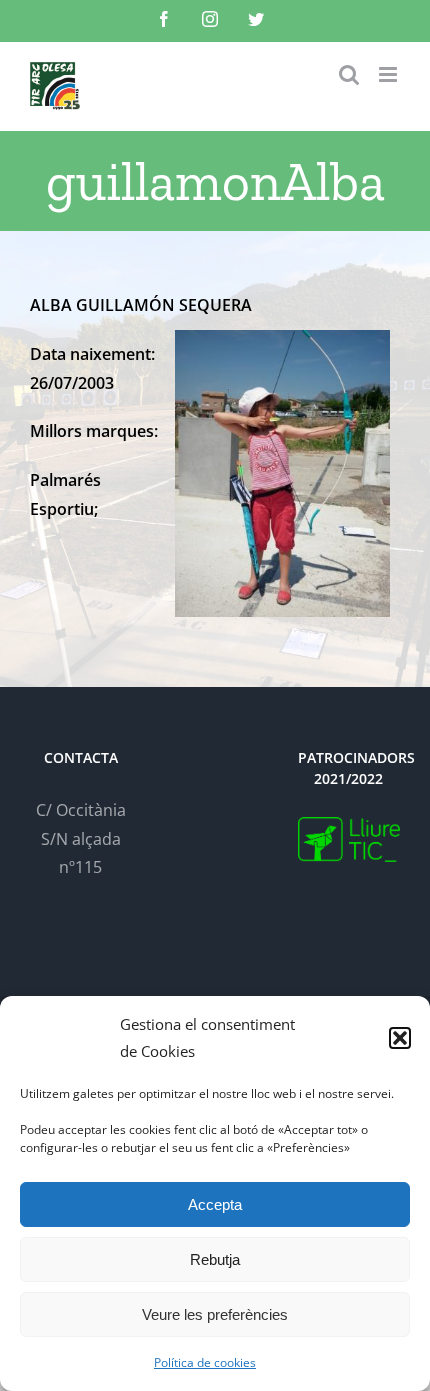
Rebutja (215, 1259)
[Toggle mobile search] (349, 74)
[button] (400, 1038)
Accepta (215, 1204)
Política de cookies (205, 1362)
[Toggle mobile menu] (389, 74)
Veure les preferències (215, 1314)
